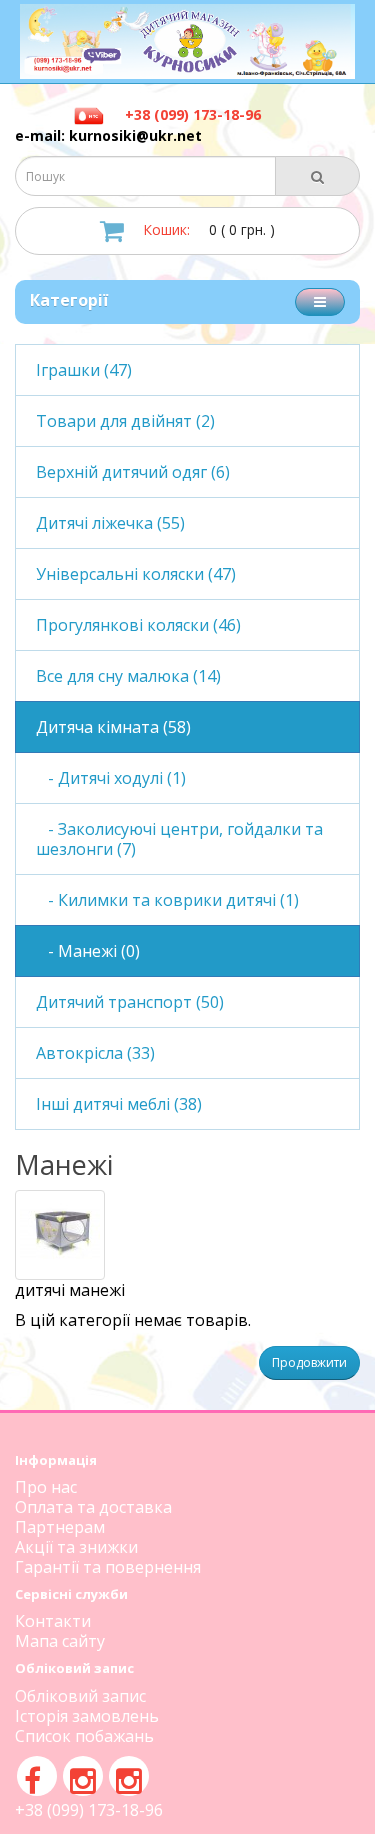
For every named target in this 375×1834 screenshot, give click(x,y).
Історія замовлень (87, 1716)
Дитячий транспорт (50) (130, 1002)
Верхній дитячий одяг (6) (133, 472)
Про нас (46, 1487)
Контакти (53, 1621)
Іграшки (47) (84, 370)
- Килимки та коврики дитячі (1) (167, 900)
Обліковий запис (80, 1696)
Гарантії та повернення (108, 1567)
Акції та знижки (76, 1547)
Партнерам (60, 1527)
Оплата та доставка (93, 1507)
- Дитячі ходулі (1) (111, 778)
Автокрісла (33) (95, 1053)
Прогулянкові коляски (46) (138, 625)
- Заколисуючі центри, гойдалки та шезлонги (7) (179, 839)
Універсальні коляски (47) (136, 574)
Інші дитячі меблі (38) (119, 1104)
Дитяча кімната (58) (113, 727)
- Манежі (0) (88, 951)
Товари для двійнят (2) (125, 421)
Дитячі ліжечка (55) (110, 523)
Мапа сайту (60, 1641)
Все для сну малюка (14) (128, 676)
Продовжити (309, 1362)
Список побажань (84, 1736)
